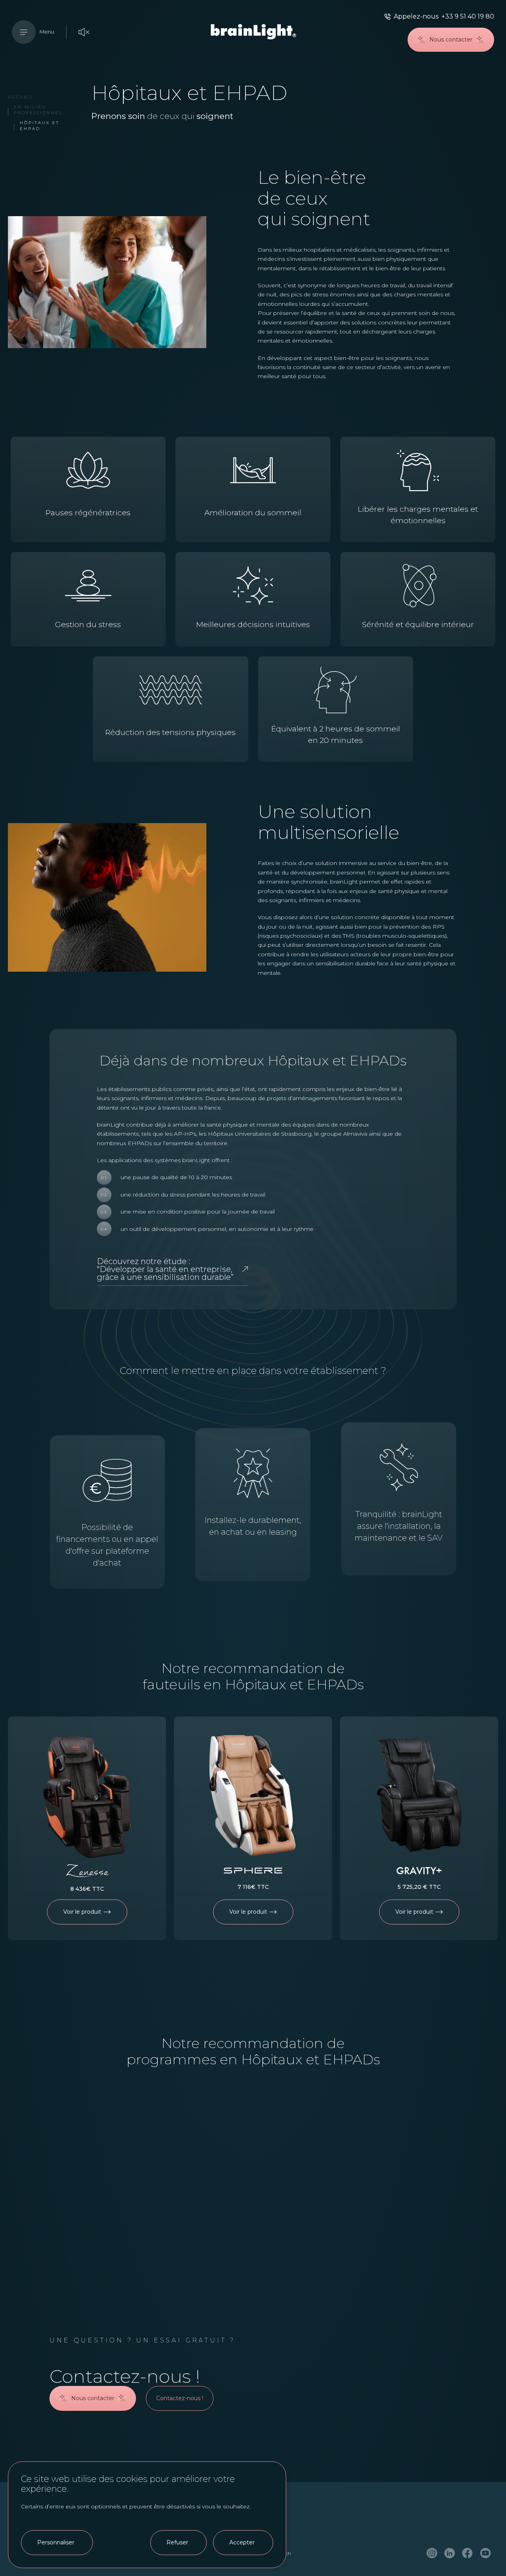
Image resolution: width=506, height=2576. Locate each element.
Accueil (21, 97)
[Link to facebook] (467, 2554)
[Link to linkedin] (450, 2554)
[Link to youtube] (485, 2554)
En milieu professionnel (38, 110)
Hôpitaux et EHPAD (40, 126)
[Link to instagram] (432, 2554)
